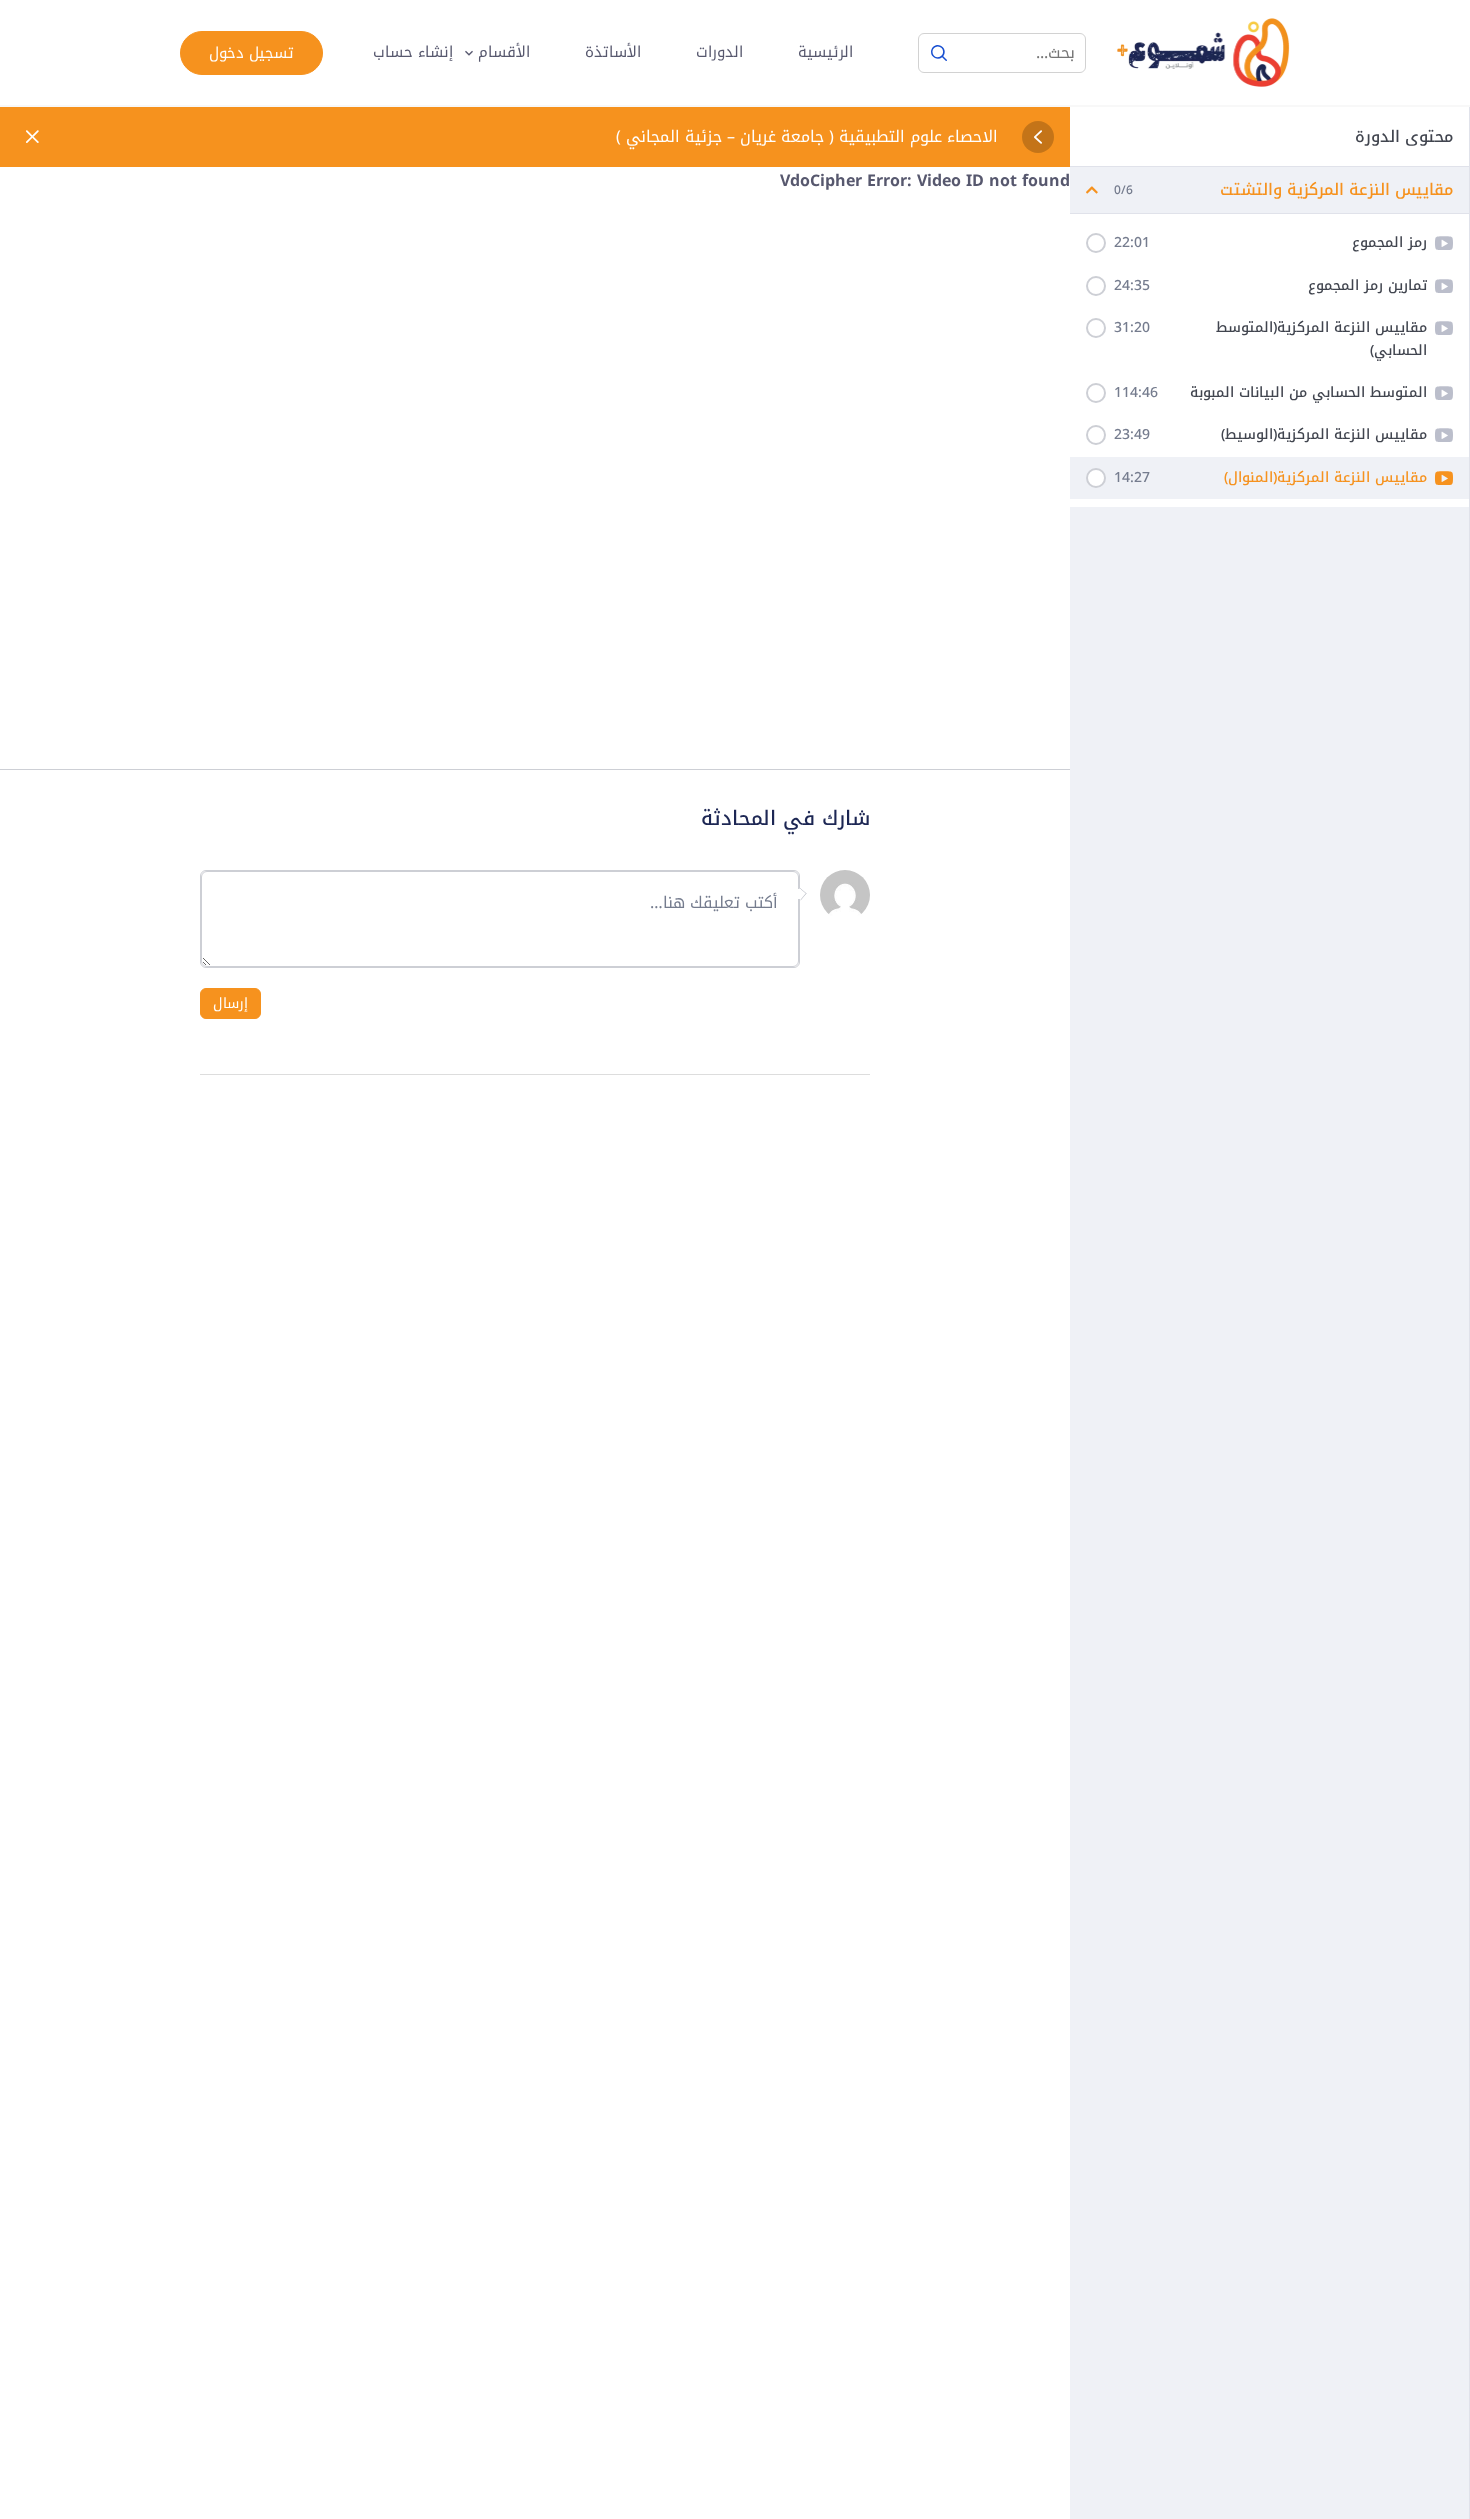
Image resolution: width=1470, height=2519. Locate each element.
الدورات (719, 52)
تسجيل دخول (251, 53)
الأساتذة (613, 52)
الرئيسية (825, 52)
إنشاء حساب (413, 52)
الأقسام (504, 52)
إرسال (230, 1003)
